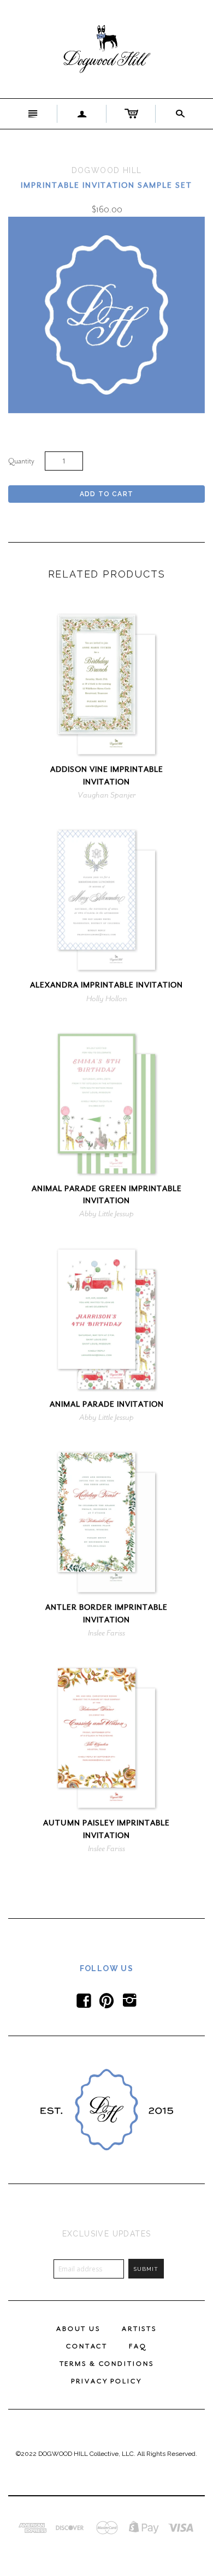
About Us (78, 2329)
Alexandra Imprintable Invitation (106, 985)
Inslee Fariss (106, 1633)
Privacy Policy (106, 2381)
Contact (87, 2346)
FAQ (138, 2346)
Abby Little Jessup (106, 1213)
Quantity (21, 461)
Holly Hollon (107, 998)
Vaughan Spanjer (107, 795)
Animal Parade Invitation (107, 1404)
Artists (139, 2329)
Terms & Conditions (107, 2364)
